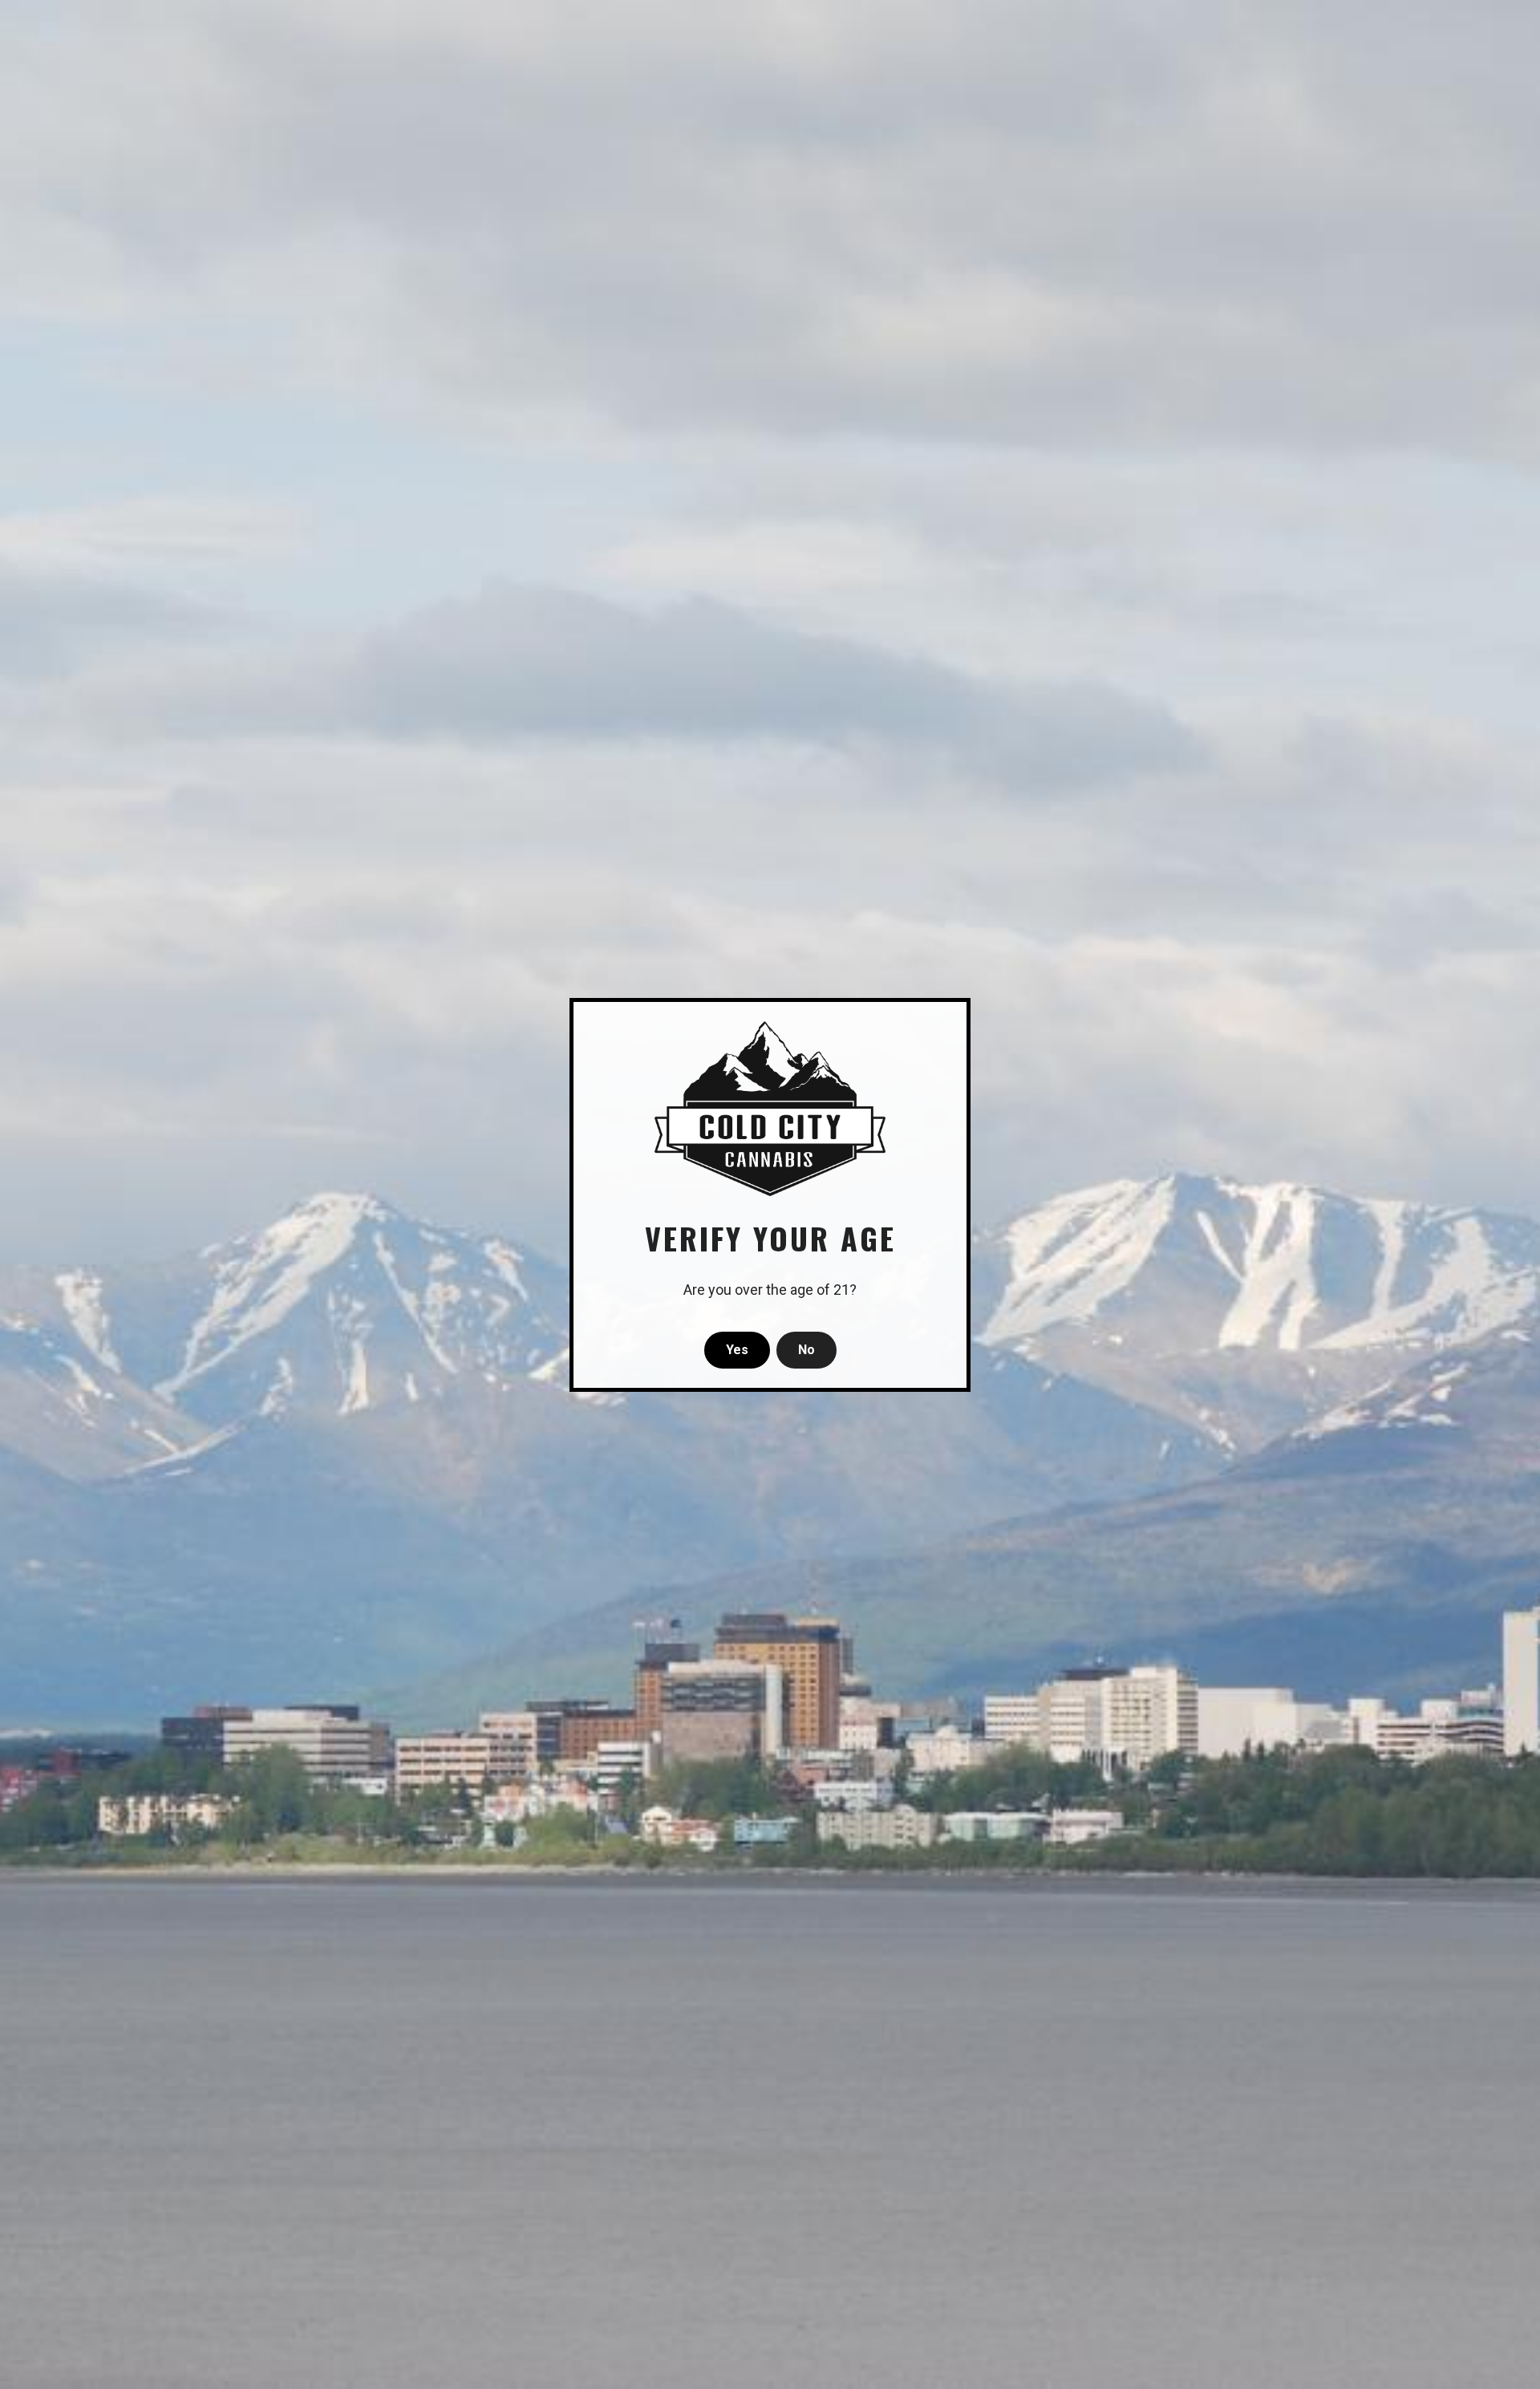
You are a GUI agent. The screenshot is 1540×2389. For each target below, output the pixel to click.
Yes (737, 1350)
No (806, 1350)
